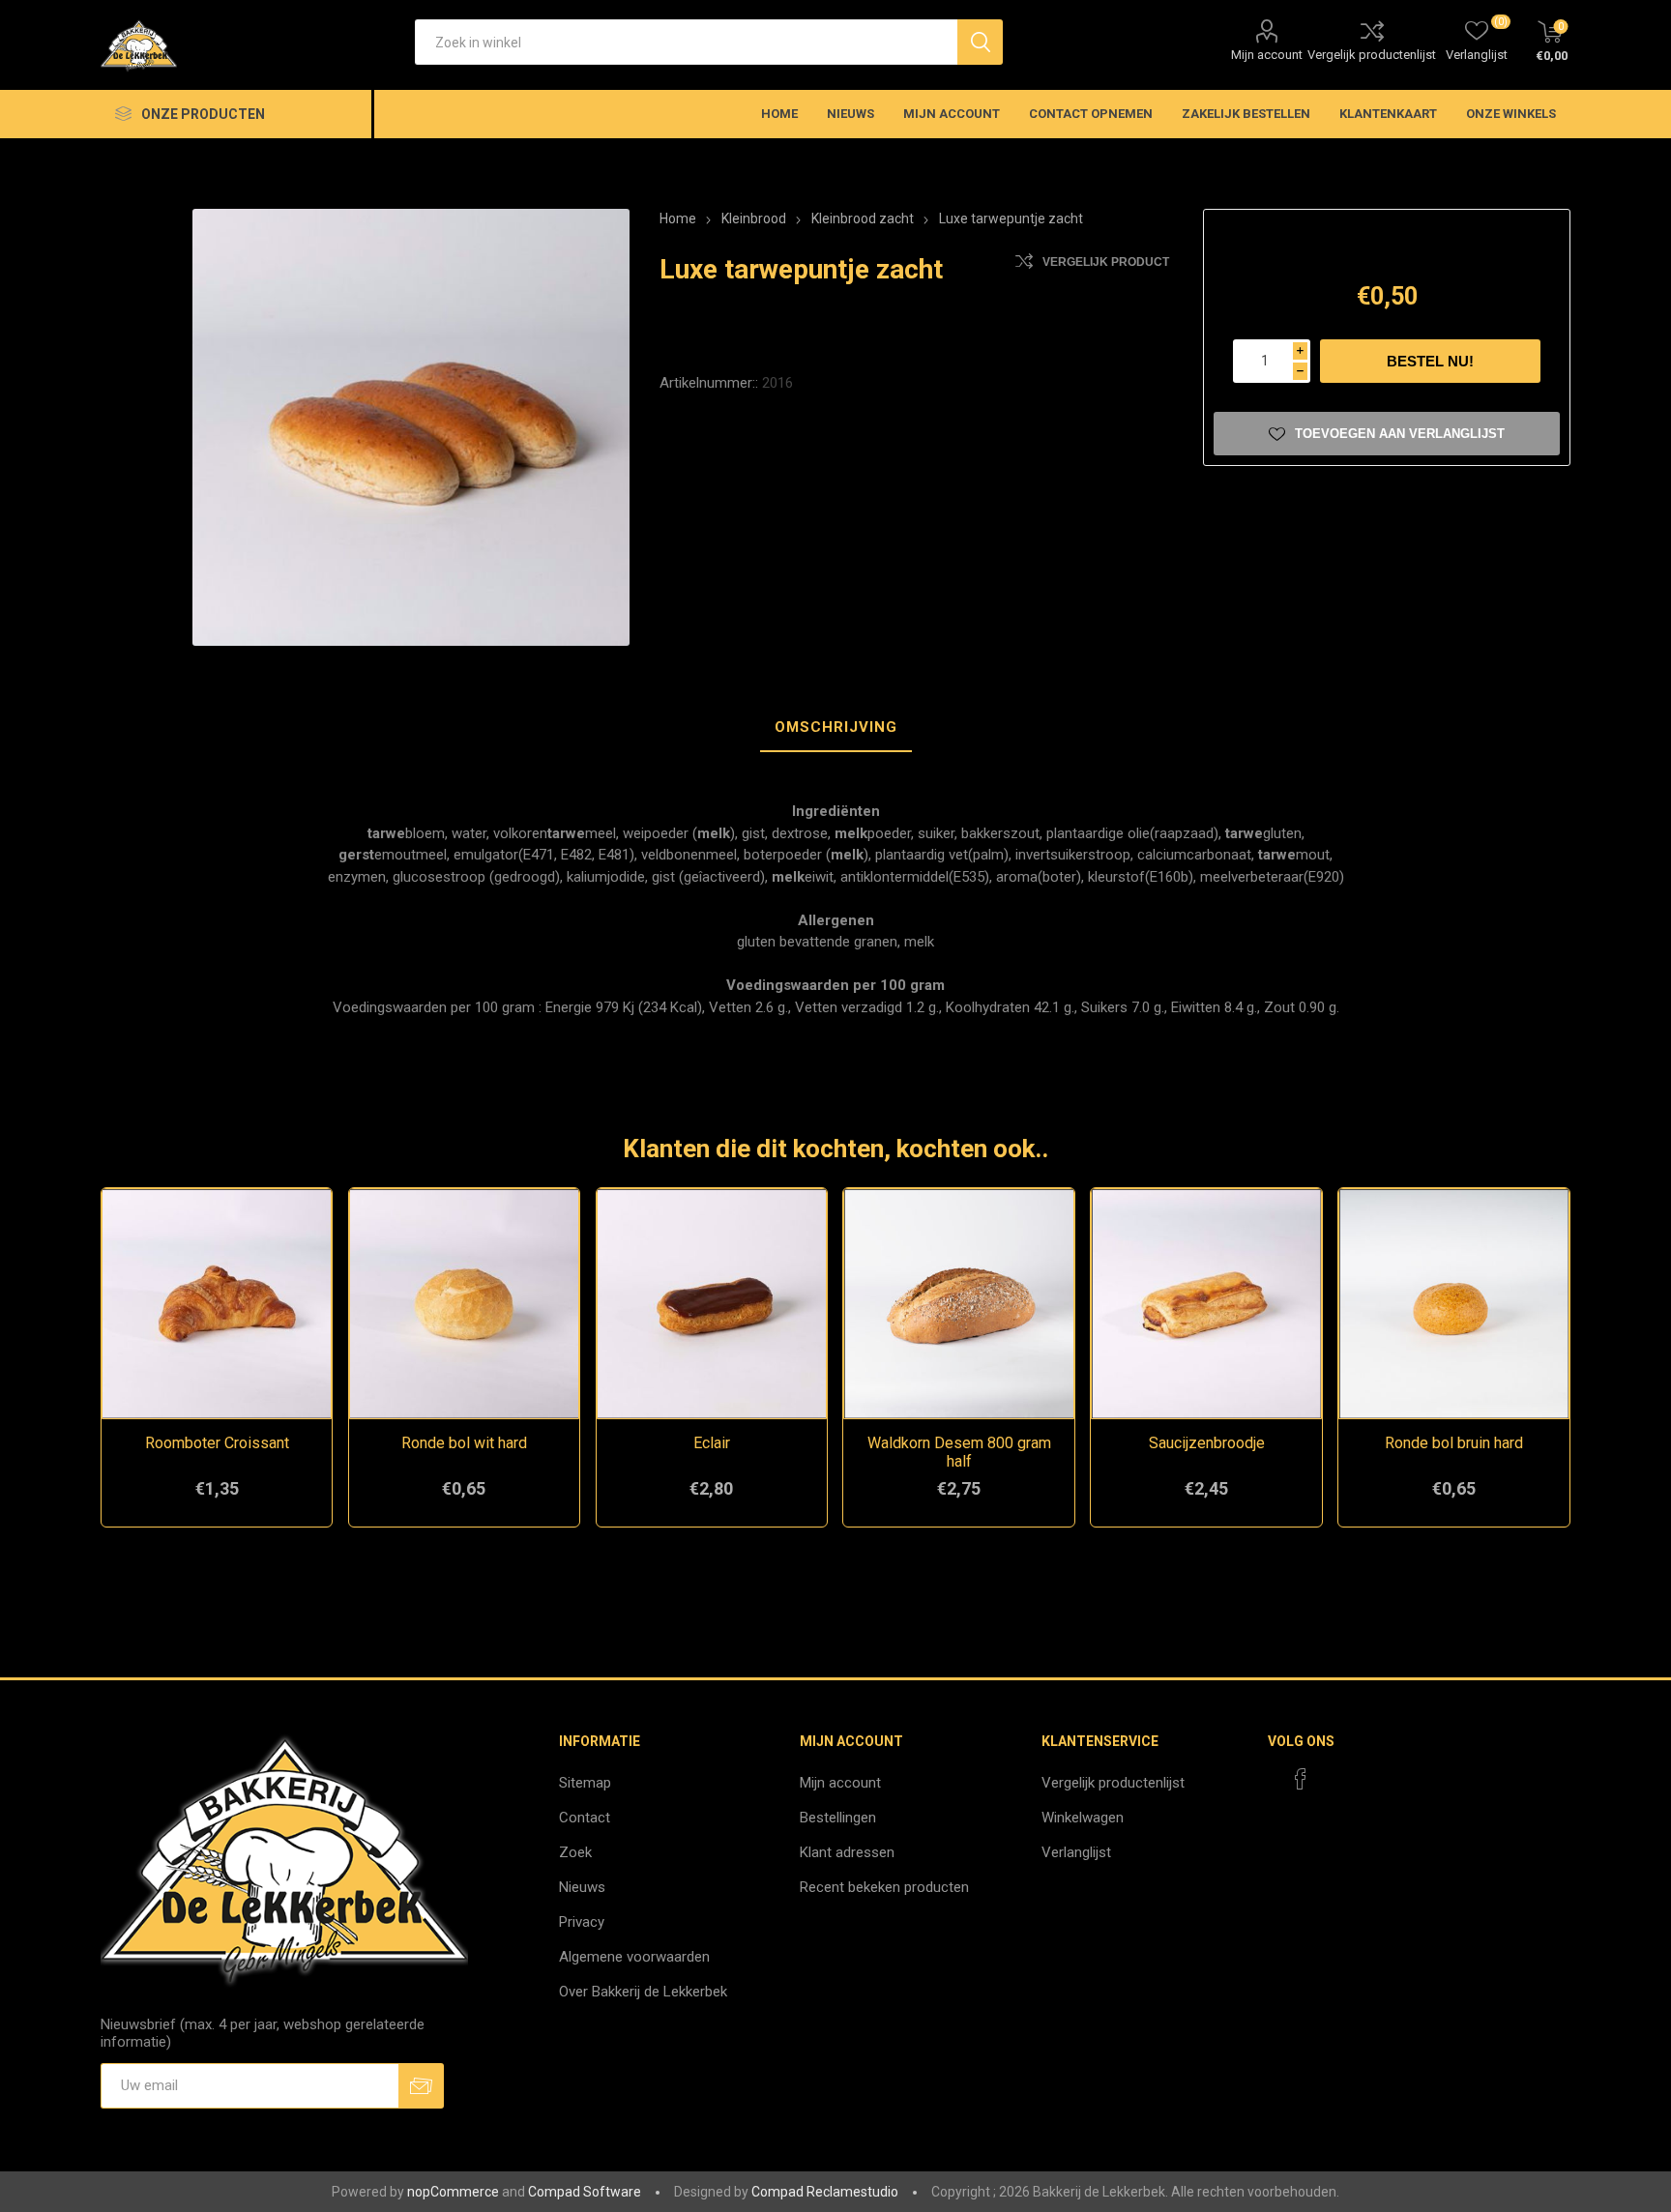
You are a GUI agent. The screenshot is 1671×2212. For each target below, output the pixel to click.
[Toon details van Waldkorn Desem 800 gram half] (959, 1304)
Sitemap (585, 1783)
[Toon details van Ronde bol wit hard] (465, 1304)
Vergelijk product (1106, 262)
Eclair (712, 1443)
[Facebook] (1301, 1779)
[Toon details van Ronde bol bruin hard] (1454, 1304)
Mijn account (1267, 55)
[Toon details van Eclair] (712, 1304)
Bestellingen (838, 1818)
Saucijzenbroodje (1207, 1443)
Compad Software (585, 2192)
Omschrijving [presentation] (836, 727)
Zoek (575, 1852)
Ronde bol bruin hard (1454, 1443)
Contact (585, 1818)
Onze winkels (1511, 114)
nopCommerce (453, 2192)
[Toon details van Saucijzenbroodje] (1206, 1304)
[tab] (836, 728)
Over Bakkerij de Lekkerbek (643, 1992)
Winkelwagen (1083, 1818)
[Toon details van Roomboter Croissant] (217, 1304)
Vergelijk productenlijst (1372, 55)
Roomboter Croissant (217, 1443)
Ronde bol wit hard (464, 1443)
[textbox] (686, 42)
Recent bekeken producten (884, 1887)
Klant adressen (847, 1852)
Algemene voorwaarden (634, 1957)
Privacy (582, 1922)
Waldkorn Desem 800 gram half (959, 1452)
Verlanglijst (1076, 1852)
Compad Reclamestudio (825, 2192)
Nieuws (582, 1887)
